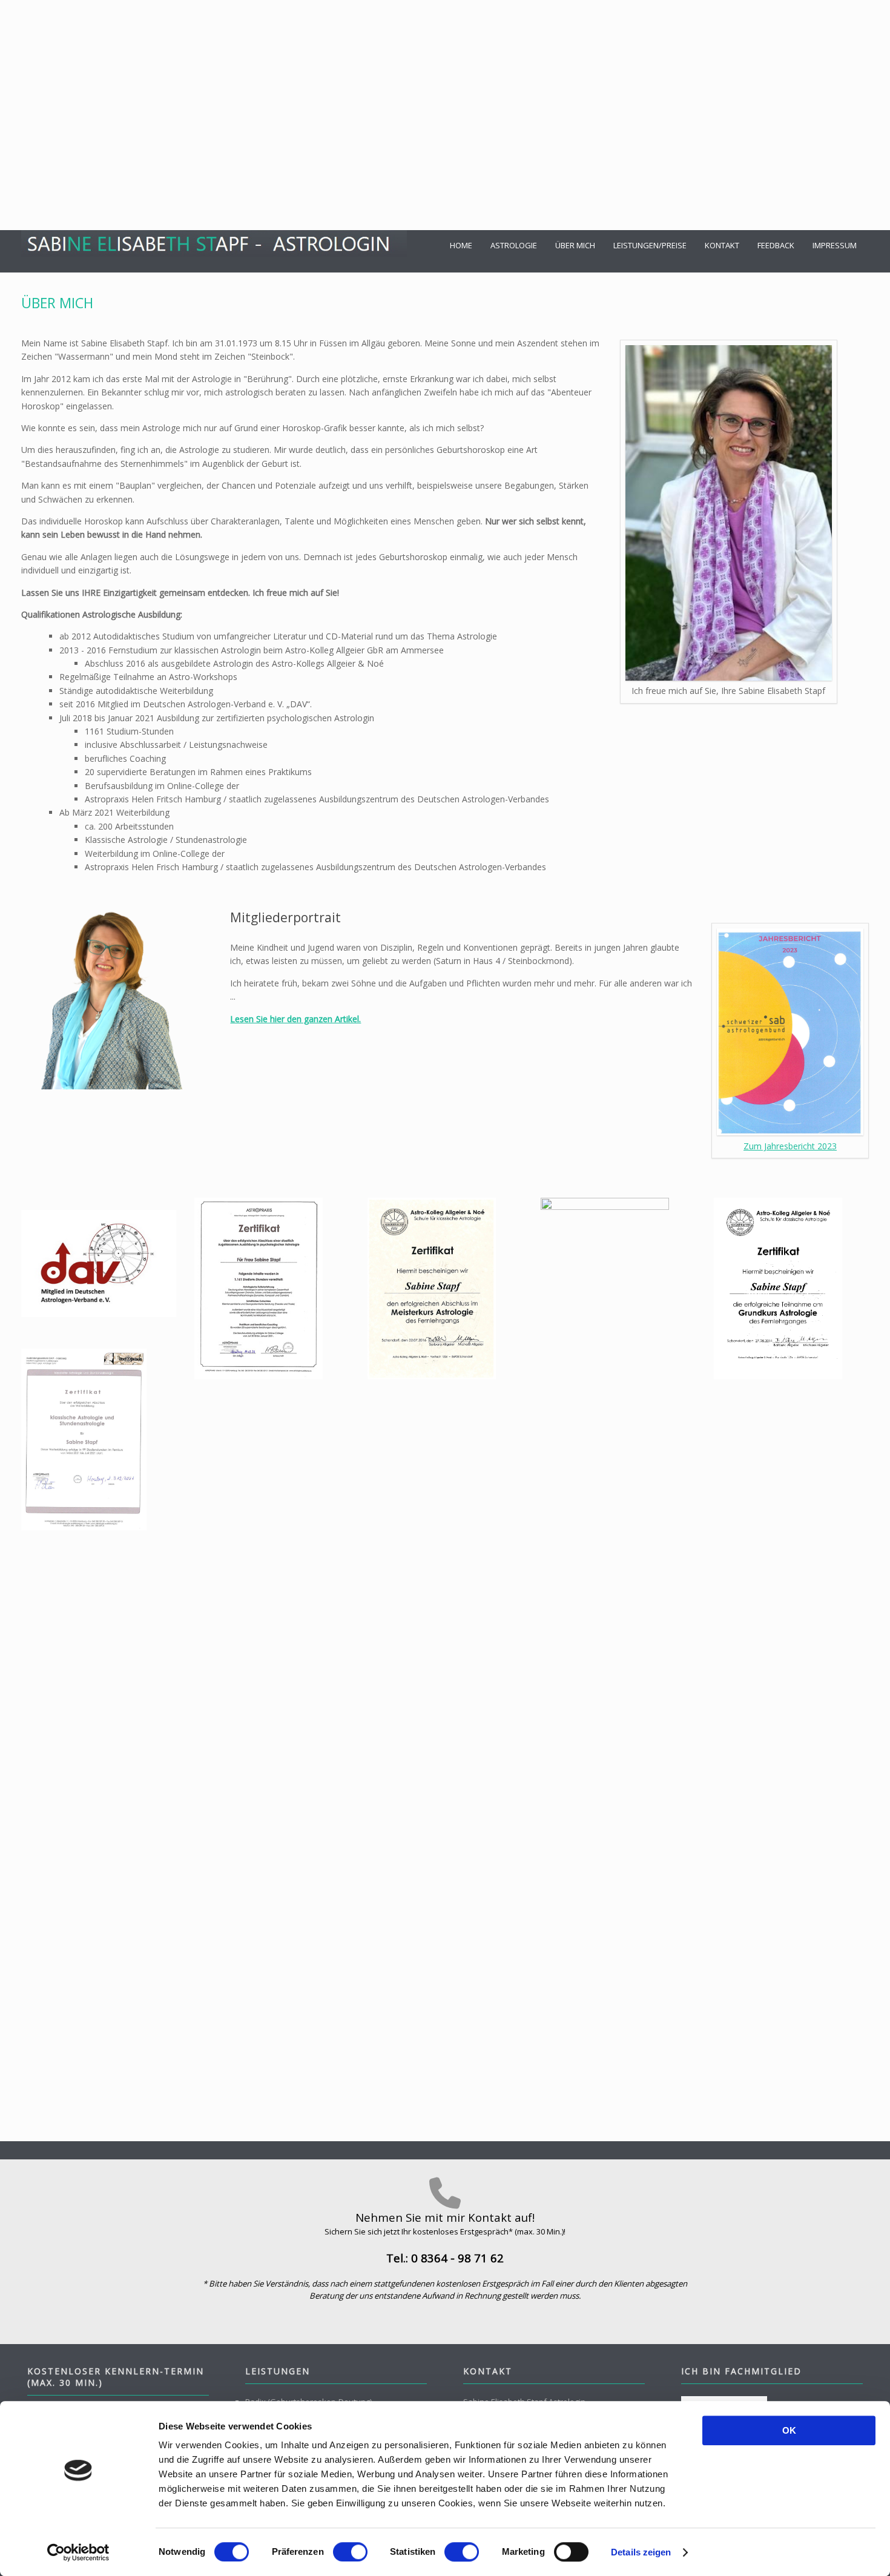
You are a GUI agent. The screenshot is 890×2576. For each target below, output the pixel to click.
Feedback (776, 245)
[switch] (350, 2552)
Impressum (835, 245)
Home (461, 245)
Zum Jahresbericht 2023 (790, 1146)
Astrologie (514, 245)
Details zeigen (641, 2552)
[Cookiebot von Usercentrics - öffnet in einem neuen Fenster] (78, 2552)
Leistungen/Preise (650, 245)
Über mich (575, 245)
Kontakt (722, 245)
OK (789, 2430)
